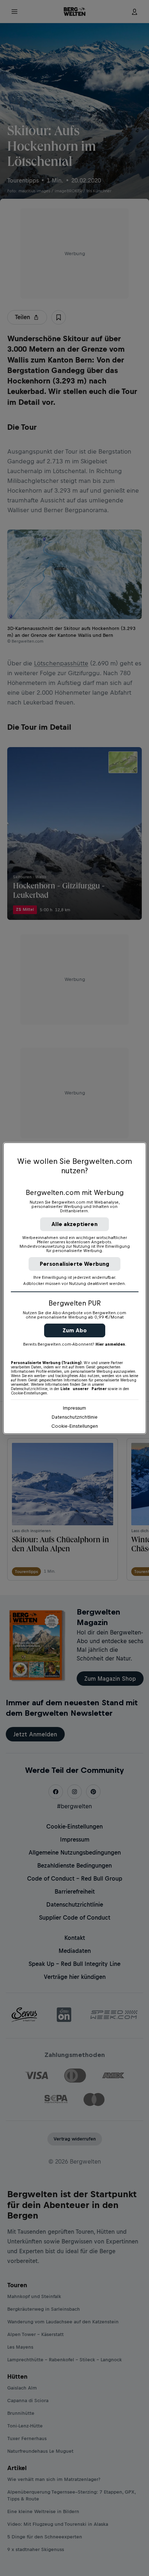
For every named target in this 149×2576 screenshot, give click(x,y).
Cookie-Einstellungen (75, 1426)
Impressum (74, 1408)
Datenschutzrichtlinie (75, 1417)
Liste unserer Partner (84, 1389)
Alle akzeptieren (74, 1224)
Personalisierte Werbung (75, 1264)
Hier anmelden (110, 1344)
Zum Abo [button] (75, 1330)
